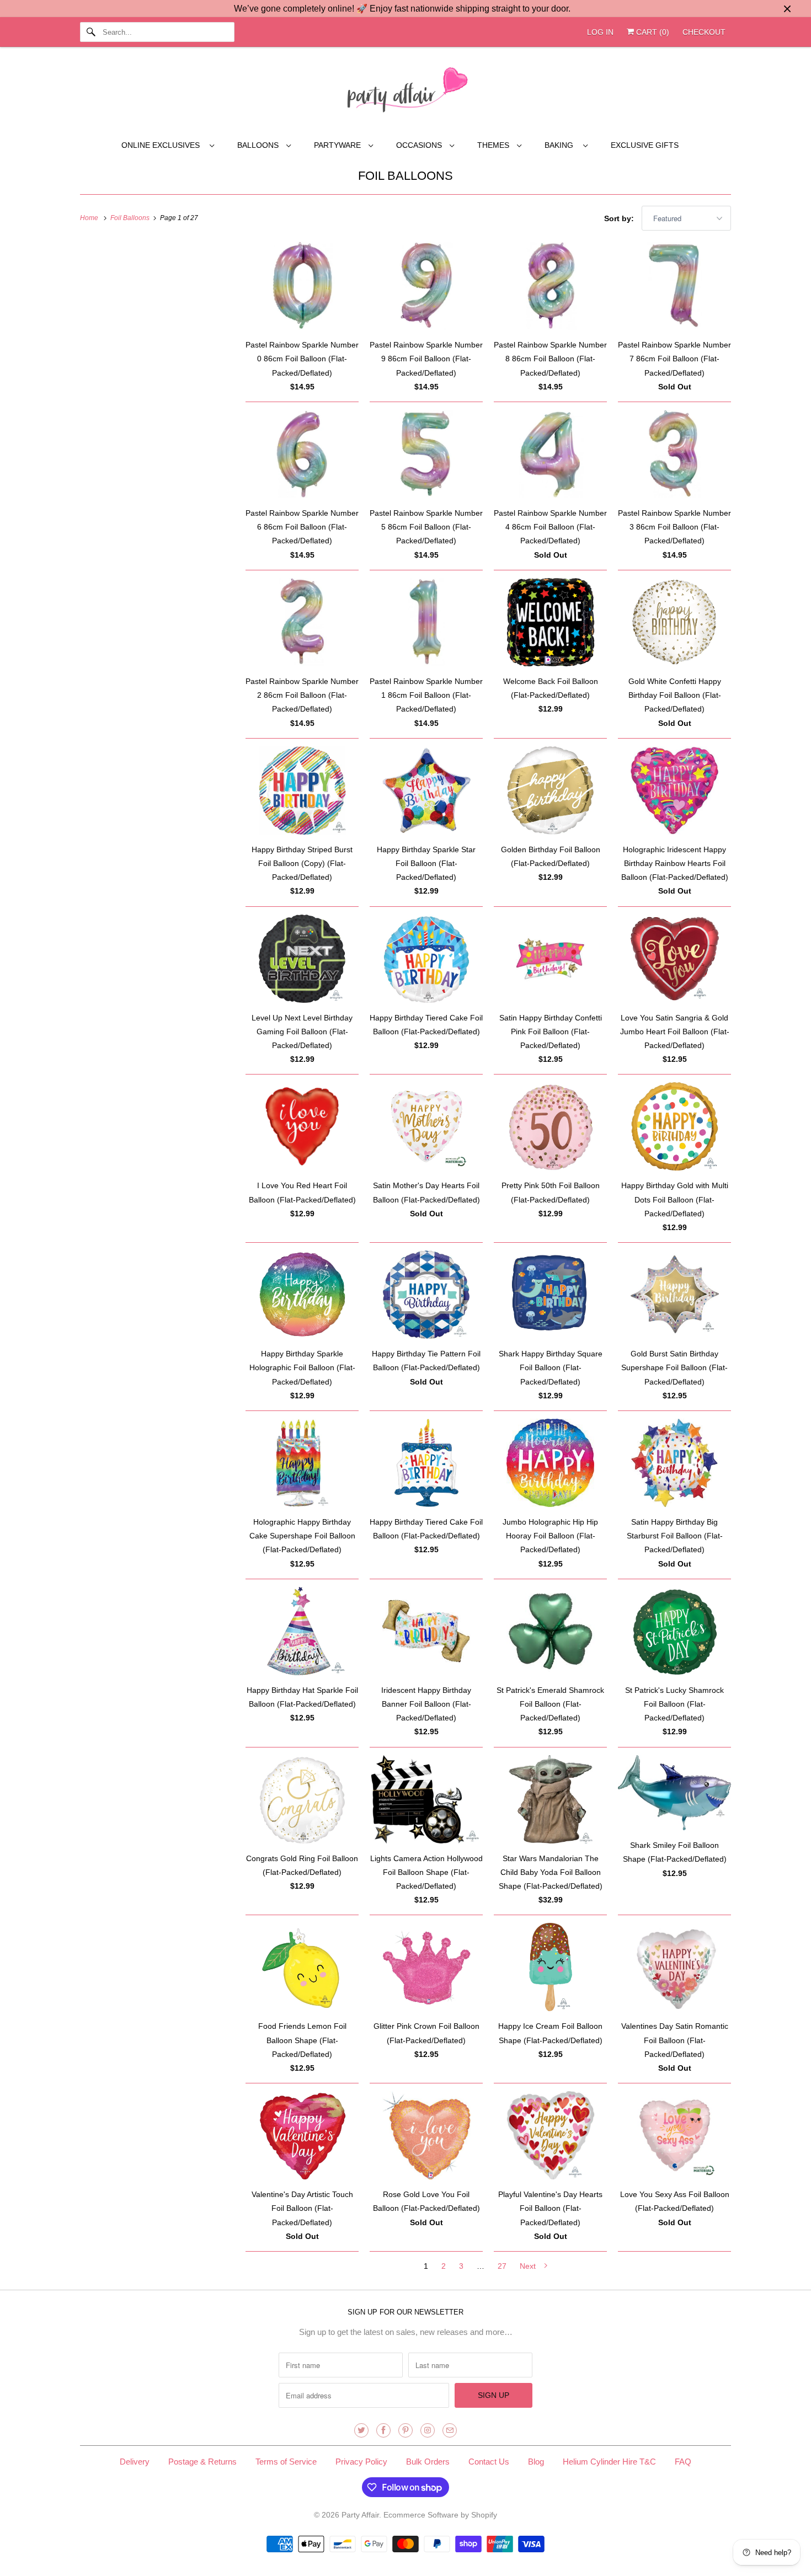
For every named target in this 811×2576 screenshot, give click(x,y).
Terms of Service (286, 2462)
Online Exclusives (163, 145)
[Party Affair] (405, 93)
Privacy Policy (361, 2462)
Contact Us (489, 2462)
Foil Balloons (405, 176)
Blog (536, 2462)
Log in (600, 32)
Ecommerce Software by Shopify (440, 2515)
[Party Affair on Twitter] (361, 2430)
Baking (561, 145)
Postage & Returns (202, 2462)
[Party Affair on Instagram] (428, 2430)
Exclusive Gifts (645, 145)
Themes (494, 145)
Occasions (420, 145)
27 (502, 2266)
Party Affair (360, 2515)
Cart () (652, 32)
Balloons (259, 145)
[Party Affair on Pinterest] (405, 2430)
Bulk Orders (428, 2462)
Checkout (704, 32)
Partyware (338, 145)
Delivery (135, 2462)
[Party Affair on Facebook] (383, 2430)
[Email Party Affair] (450, 2430)
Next (529, 2266)
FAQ (683, 2462)
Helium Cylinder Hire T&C (609, 2462)
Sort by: (620, 218)
